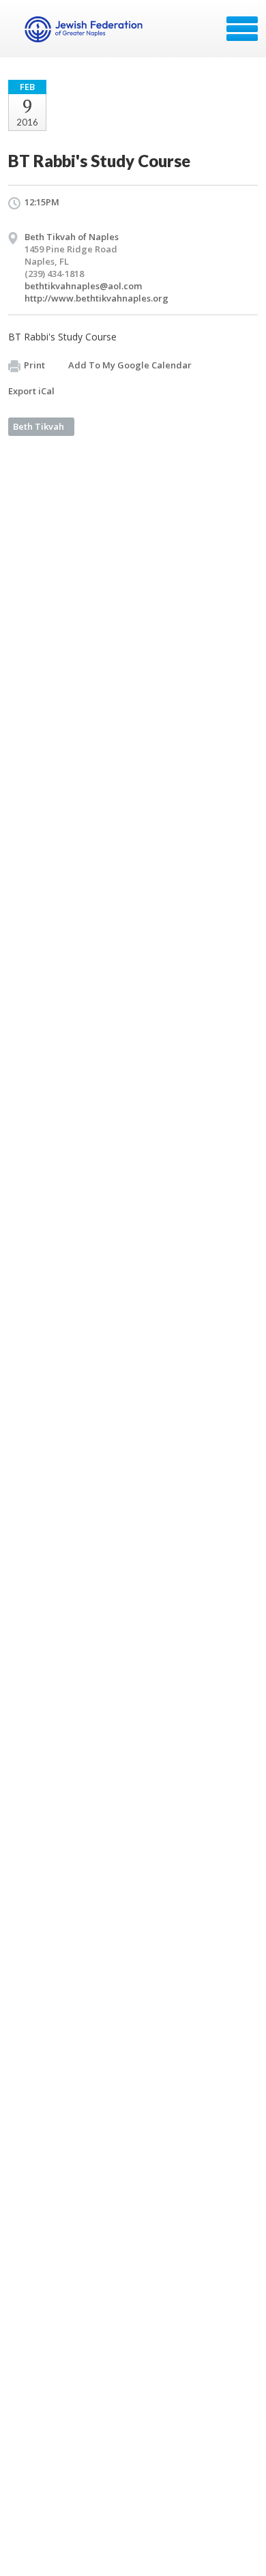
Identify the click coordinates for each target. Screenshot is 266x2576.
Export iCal (31, 391)
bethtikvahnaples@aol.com (83, 286)
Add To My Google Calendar (130, 365)
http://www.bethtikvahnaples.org (97, 298)
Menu (242, 29)
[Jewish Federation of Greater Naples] (85, 33)
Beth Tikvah (39, 426)
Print (34, 365)
